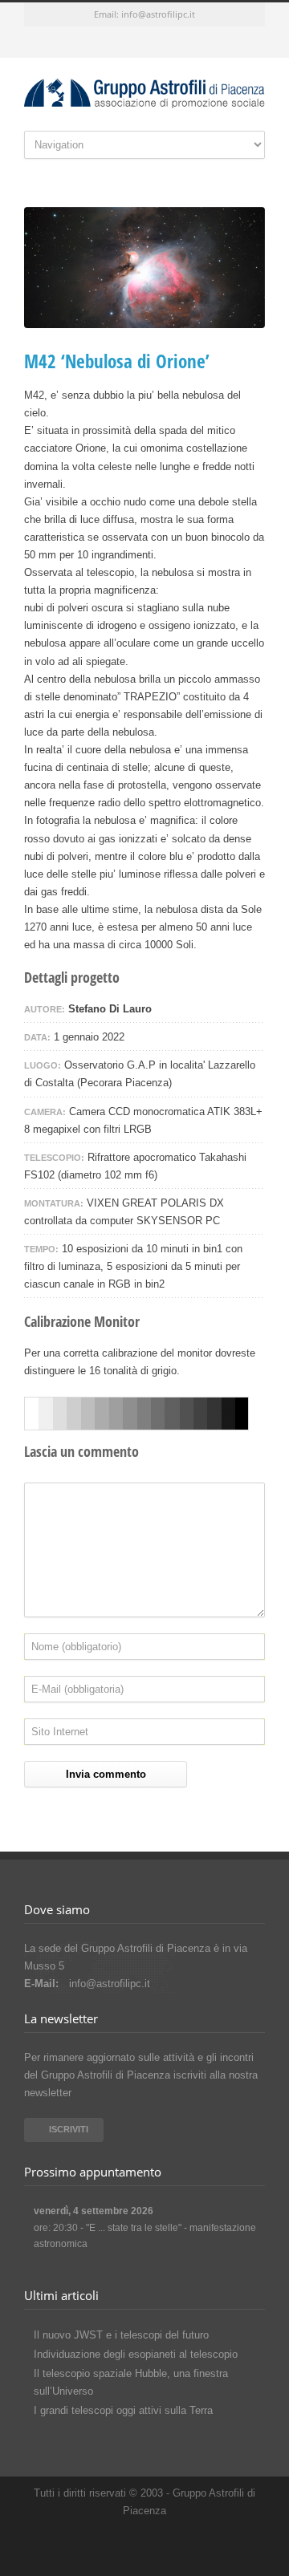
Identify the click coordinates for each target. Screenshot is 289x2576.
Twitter (96, 43)
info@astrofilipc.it (158, 14)
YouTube (161, 43)
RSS (193, 43)
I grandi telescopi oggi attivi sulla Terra (123, 2410)
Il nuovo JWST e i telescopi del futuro (121, 2335)
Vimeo (128, 43)
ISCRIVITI (69, 2129)
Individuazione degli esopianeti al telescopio (136, 2354)
